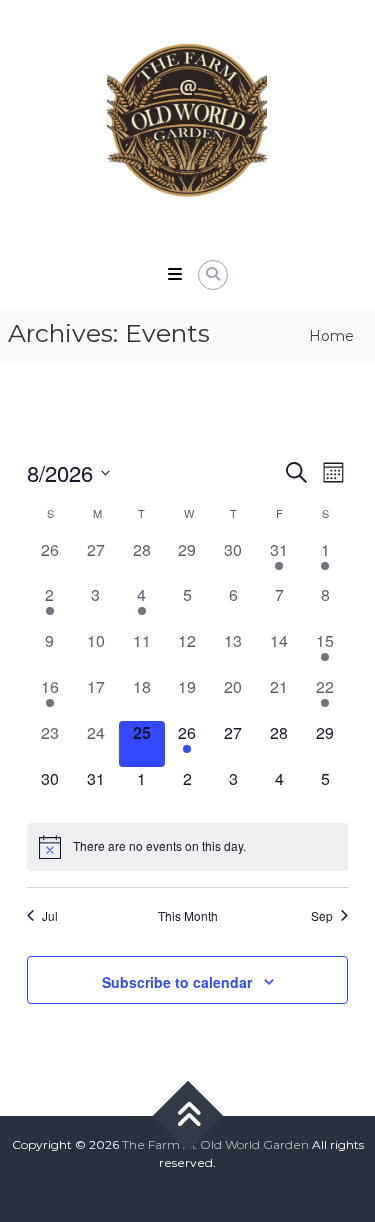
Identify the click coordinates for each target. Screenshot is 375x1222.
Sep (322, 916)
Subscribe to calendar (177, 982)
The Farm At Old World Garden (215, 1144)
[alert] (187, 847)
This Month (188, 916)
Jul (50, 916)
